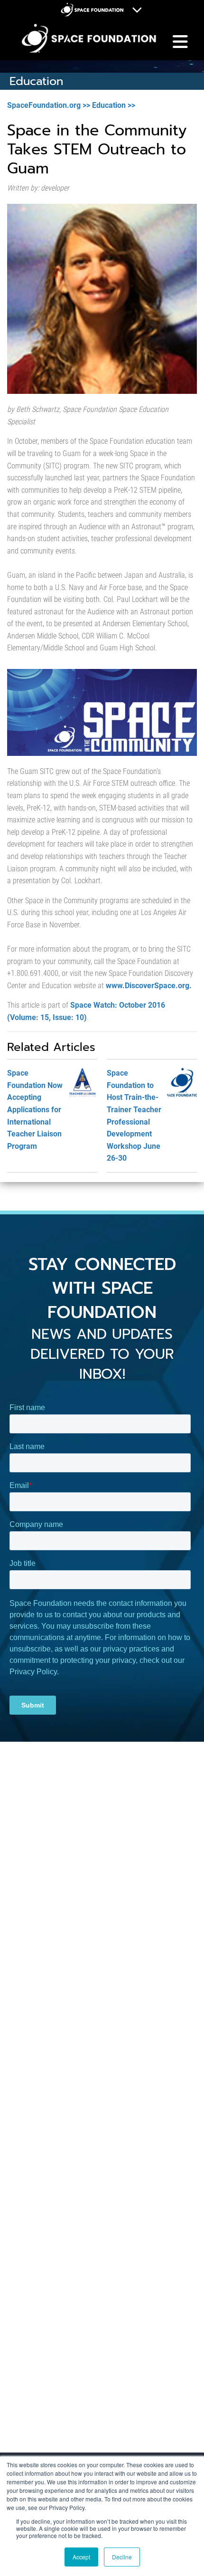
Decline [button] (122, 2557)
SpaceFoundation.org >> (49, 105)
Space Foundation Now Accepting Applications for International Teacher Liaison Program (35, 1110)
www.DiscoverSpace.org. (149, 986)
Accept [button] (81, 2557)
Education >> (114, 105)
